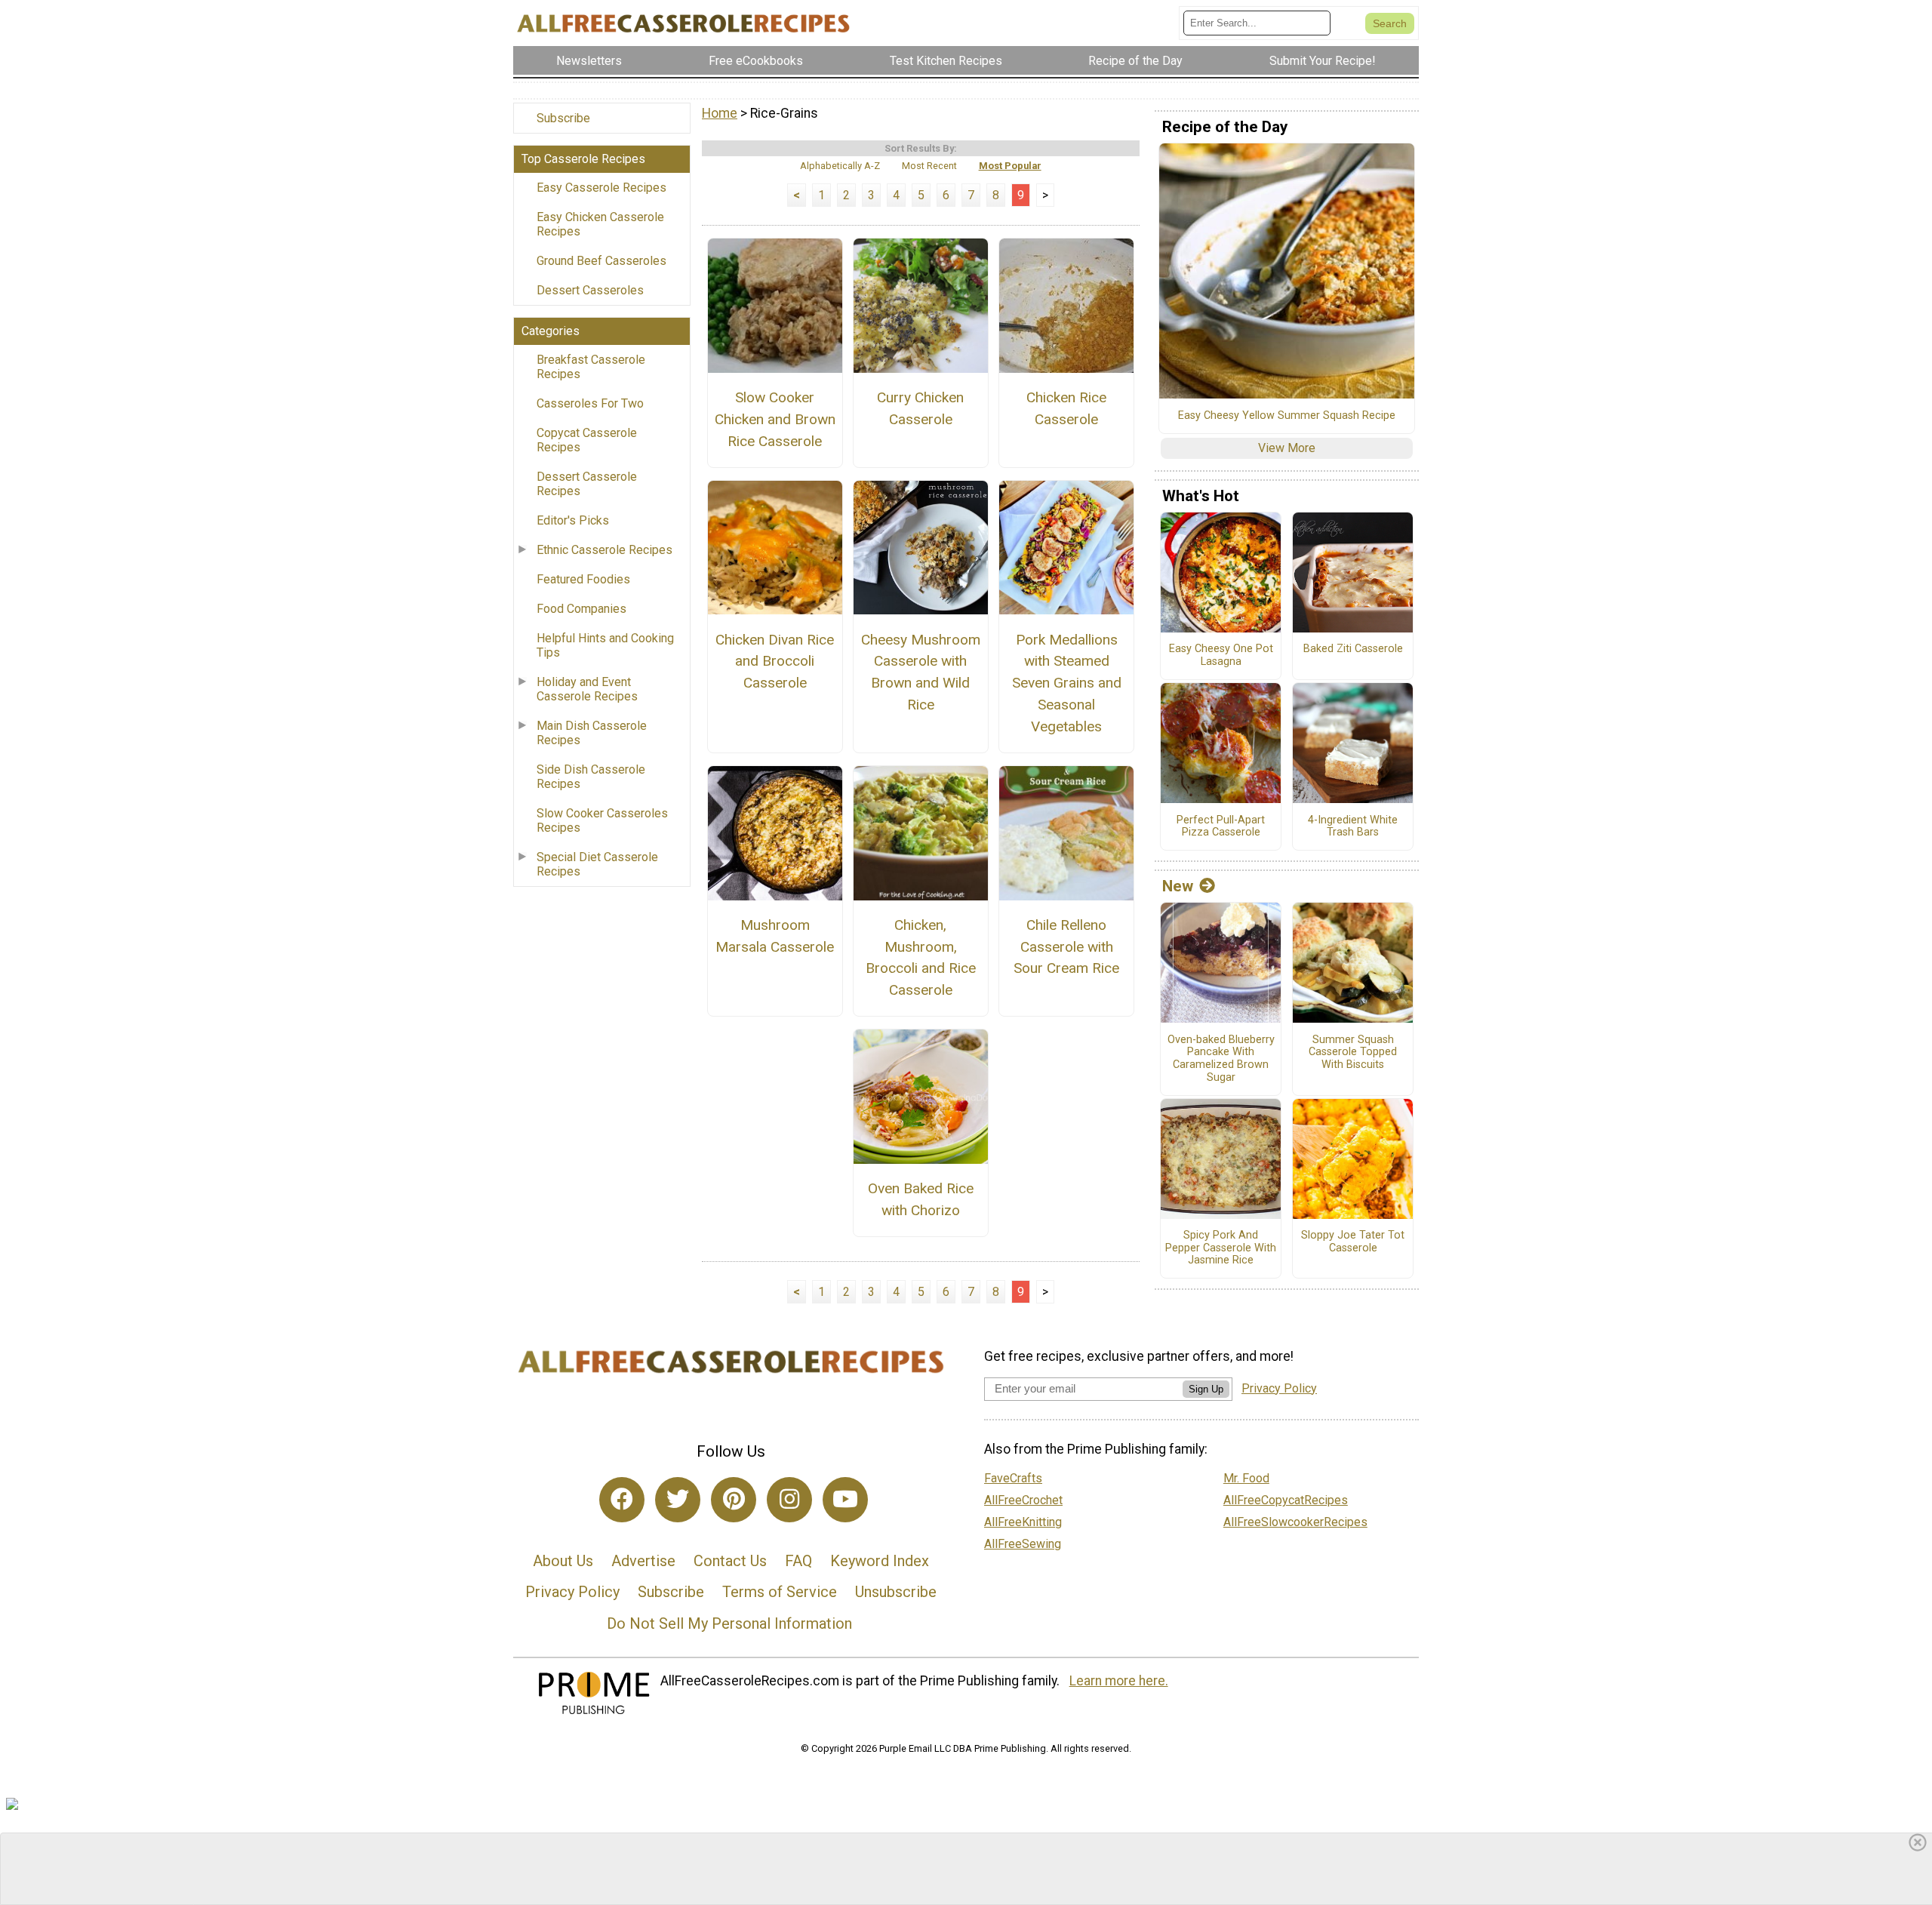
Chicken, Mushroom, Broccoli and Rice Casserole (921, 957)
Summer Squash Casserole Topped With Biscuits (1353, 1053)
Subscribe (563, 118)
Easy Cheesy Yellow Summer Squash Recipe (1287, 416)
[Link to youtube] (845, 1500)
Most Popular (1010, 166)
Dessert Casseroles (590, 290)
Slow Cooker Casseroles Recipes (602, 820)
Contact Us (730, 1561)
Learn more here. (1119, 1681)
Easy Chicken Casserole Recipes (600, 224)
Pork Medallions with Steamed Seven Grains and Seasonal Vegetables (1067, 683)
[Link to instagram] (789, 1500)
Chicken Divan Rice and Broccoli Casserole (775, 662)
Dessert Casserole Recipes (587, 484)
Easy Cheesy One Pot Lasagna (1221, 656)
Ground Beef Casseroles (601, 261)
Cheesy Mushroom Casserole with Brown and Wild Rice (921, 672)
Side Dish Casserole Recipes (591, 777)
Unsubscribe (896, 1592)
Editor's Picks (573, 520)
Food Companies (581, 609)
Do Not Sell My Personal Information (729, 1623)
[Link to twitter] (678, 1500)
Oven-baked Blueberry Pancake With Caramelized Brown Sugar (1221, 1059)
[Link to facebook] (622, 1500)
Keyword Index (880, 1561)
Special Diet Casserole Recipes (597, 864)
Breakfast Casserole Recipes (591, 367)
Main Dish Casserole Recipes (592, 733)
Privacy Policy (572, 1592)
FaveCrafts (1013, 1478)
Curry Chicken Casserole (920, 408)
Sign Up (1206, 1389)
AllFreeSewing (1023, 1544)
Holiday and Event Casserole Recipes (587, 689)
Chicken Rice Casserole (1066, 408)
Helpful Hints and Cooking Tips (605, 645)
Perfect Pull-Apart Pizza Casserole (1221, 827)
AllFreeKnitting (1023, 1522)
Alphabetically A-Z (840, 166)
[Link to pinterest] (734, 1500)
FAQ (798, 1561)
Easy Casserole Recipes (601, 188)
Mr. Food (1246, 1478)
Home (720, 113)
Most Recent (929, 166)
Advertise (643, 1561)
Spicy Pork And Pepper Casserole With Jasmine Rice (1221, 1248)
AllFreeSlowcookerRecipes (1295, 1522)
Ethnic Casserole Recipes (605, 550)
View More (1287, 448)
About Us (563, 1561)
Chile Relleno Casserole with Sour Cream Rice (1066, 947)
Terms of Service (780, 1592)
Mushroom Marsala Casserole (775, 936)
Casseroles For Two (590, 403)
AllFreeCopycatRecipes (1286, 1500)
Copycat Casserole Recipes (587, 440)
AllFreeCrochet (1023, 1500)
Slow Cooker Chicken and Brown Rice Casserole (775, 419)
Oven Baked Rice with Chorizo (921, 1199)
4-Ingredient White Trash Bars (1353, 827)
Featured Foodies (583, 579)
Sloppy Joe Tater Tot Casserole (1353, 1242)
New (1178, 886)
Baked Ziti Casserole (1353, 649)
